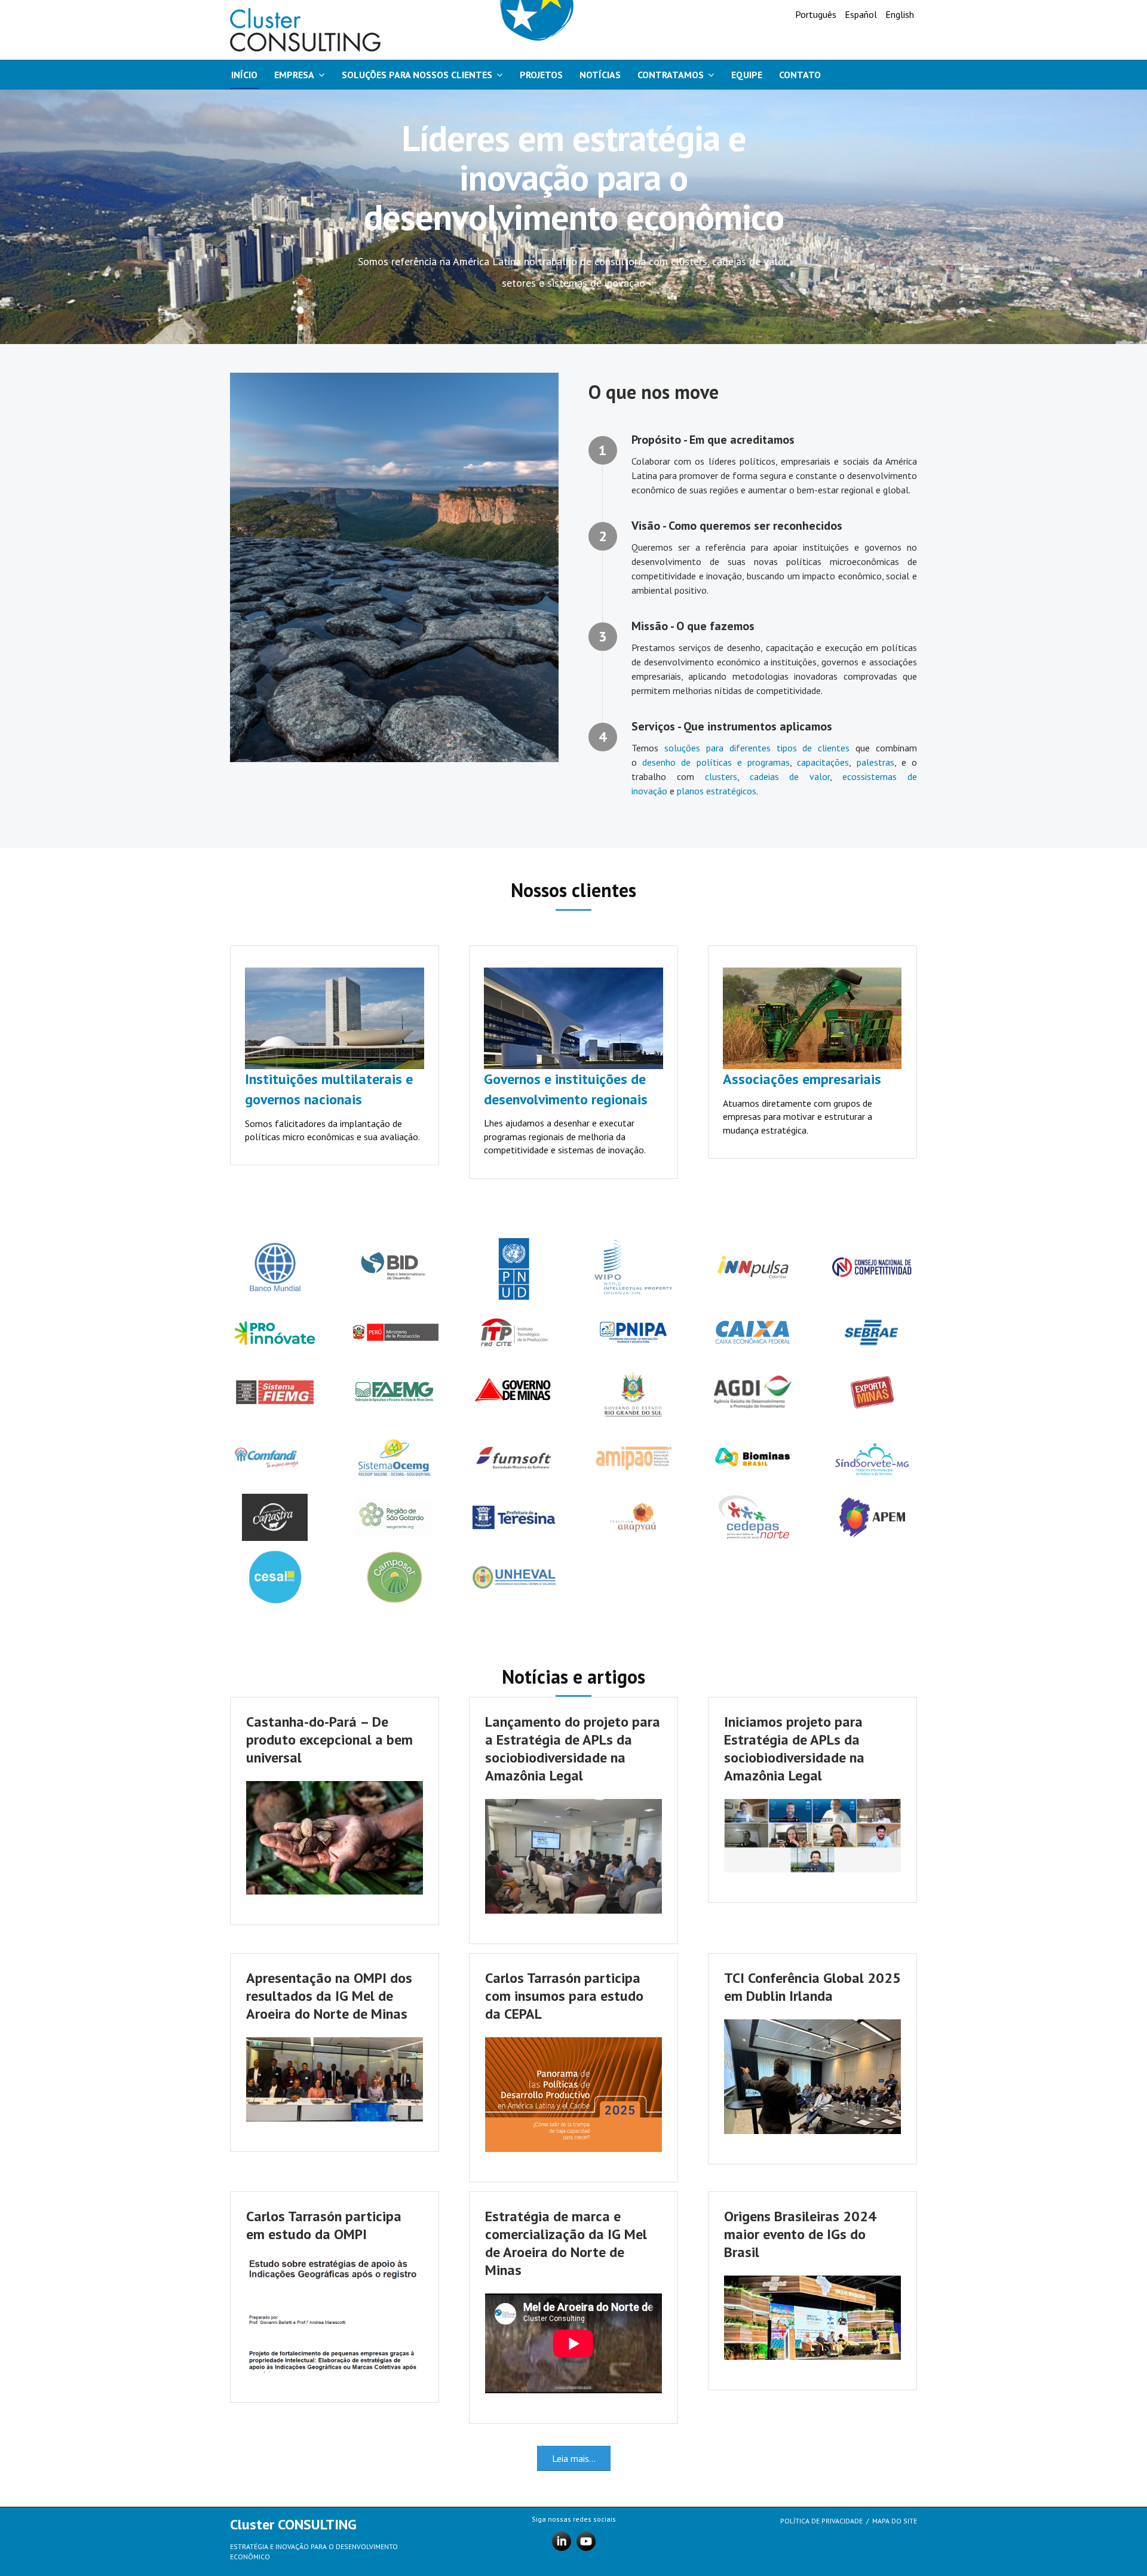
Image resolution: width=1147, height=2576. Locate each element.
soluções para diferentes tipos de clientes (757, 748)
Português (817, 14)
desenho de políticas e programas (716, 762)
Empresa (294, 75)
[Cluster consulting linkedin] (562, 2540)
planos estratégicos (717, 791)
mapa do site (895, 2521)
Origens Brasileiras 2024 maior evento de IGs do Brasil (800, 2234)
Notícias (600, 75)
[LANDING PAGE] (306, 30)
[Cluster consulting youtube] (586, 2540)
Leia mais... (574, 2458)
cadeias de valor (790, 776)
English (900, 14)
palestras (875, 762)
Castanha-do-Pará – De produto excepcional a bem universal (329, 1740)
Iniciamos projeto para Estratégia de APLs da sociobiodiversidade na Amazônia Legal (794, 1748)
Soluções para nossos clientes (417, 75)
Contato (800, 75)
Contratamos (671, 75)
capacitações (823, 762)
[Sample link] (633, 1266)
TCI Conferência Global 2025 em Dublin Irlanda (812, 1987)
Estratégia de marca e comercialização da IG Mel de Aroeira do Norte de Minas (566, 2243)
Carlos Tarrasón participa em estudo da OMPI (324, 2225)
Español (862, 14)
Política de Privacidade (821, 2521)
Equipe (747, 75)
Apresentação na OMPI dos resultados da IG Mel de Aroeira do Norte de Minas (329, 1996)
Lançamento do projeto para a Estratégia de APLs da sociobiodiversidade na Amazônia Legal (573, 1748)
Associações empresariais (802, 1079)
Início (244, 75)
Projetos (541, 75)
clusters (721, 776)
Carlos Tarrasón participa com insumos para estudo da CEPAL (564, 1996)
